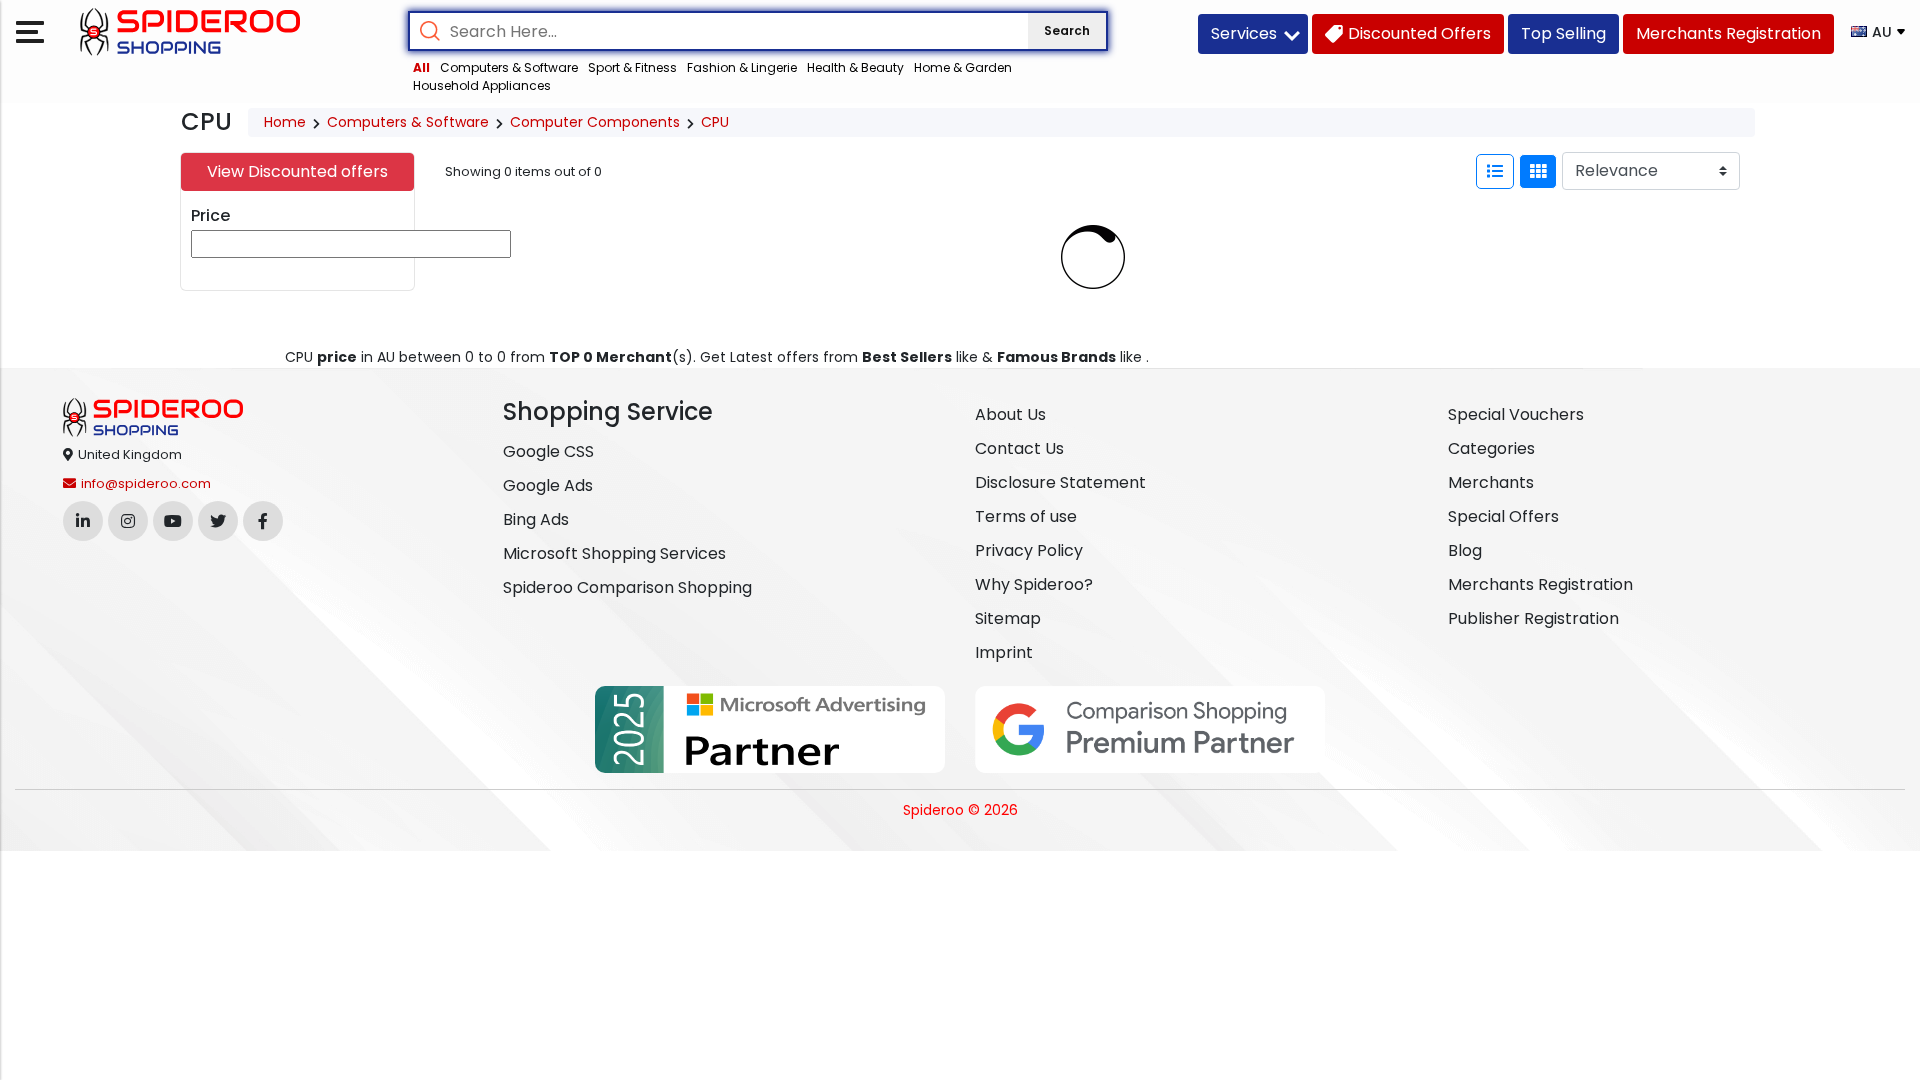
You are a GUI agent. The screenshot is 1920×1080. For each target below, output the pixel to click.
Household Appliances (482, 85)
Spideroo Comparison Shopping (627, 587)
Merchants (1491, 482)
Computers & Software (509, 67)
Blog (1465, 550)
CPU (715, 122)
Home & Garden (963, 67)
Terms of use (1026, 516)
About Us (1010, 414)
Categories (1491, 448)
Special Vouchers (1516, 414)
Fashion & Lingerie (742, 67)
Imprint (1004, 652)
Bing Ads (536, 519)
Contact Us (1019, 448)
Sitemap (1008, 618)
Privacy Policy (1029, 550)
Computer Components (595, 122)
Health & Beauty (855, 67)
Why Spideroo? (1034, 584)
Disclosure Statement (1060, 482)
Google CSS (548, 451)
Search (1067, 30)
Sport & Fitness (632, 67)
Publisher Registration (1533, 618)
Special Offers (1503, 516)
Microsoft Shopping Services (614, 553)
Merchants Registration (1540, 584)
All (421, 67)
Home (285, 122)
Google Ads (548, 485)
